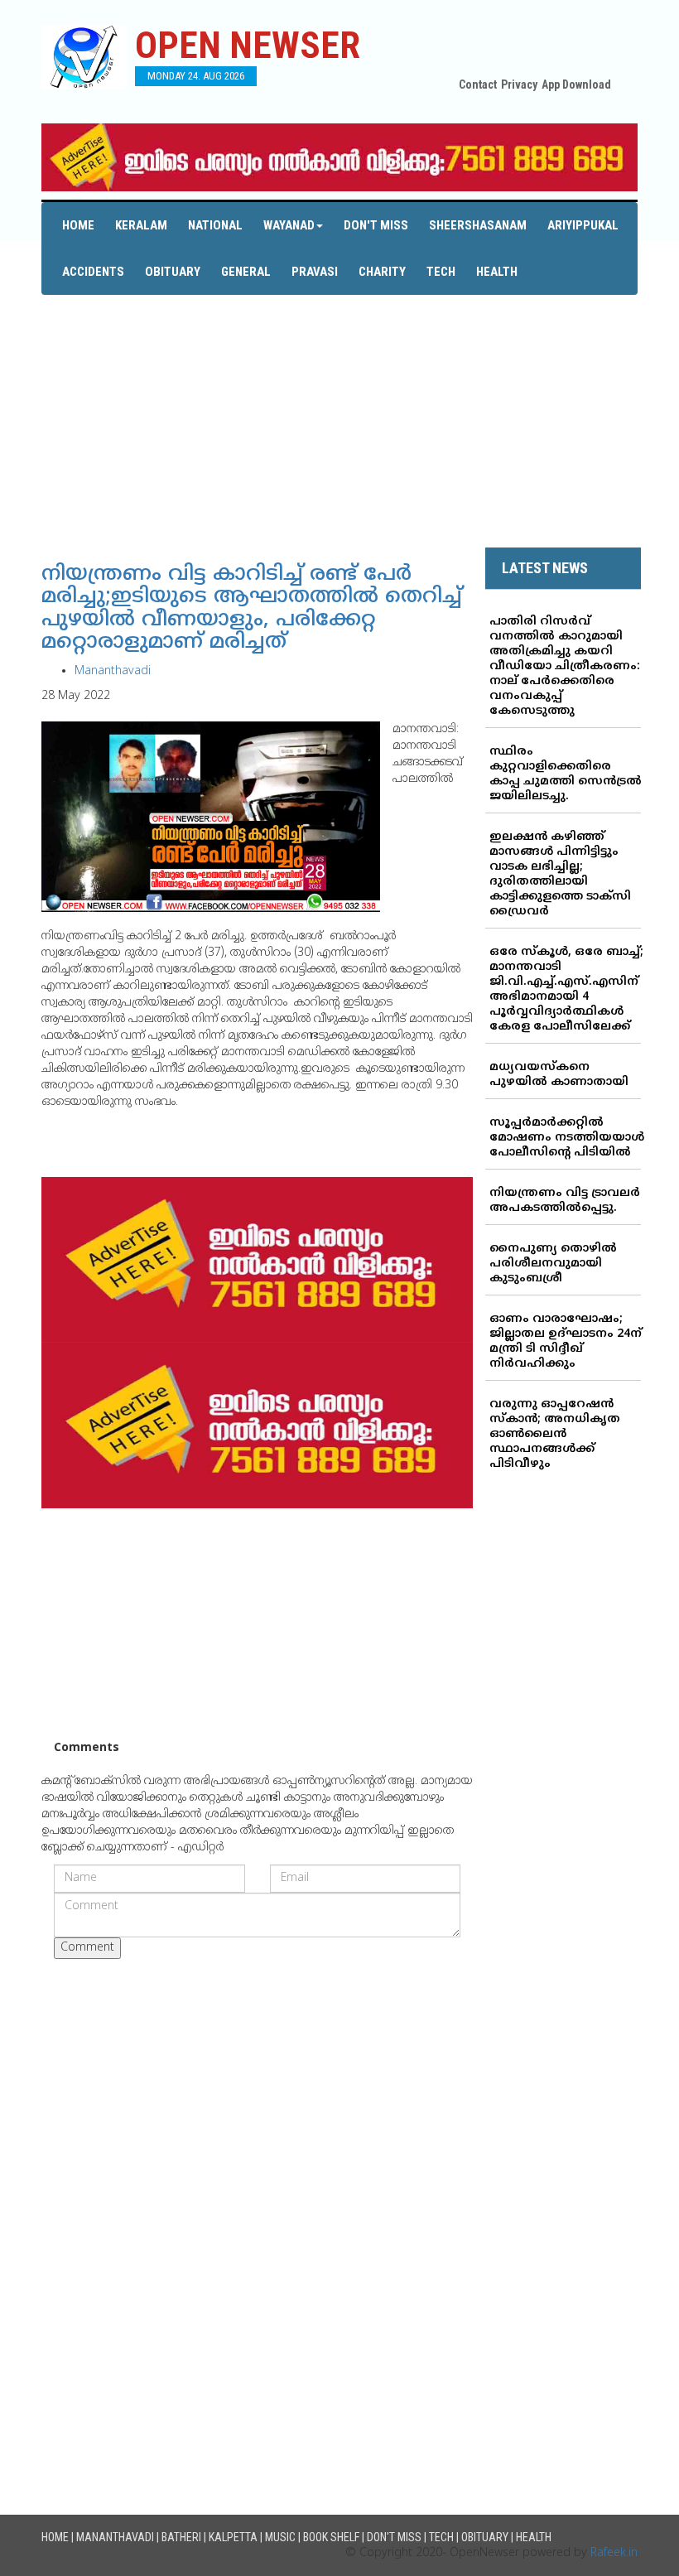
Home (78, 225)
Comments (87, 1748)
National (215, 225)
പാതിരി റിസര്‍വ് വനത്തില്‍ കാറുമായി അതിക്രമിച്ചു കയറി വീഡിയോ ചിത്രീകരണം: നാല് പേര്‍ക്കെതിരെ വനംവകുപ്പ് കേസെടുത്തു (565, 666)
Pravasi (315, 272)
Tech (441, 272)
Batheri (181, 2537)
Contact (478, 84)
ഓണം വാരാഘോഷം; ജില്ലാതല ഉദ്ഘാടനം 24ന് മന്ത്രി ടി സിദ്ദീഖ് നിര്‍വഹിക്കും (566, 1341)
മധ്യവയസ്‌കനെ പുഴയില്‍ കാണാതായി (559, 1075)
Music (280, 2537)
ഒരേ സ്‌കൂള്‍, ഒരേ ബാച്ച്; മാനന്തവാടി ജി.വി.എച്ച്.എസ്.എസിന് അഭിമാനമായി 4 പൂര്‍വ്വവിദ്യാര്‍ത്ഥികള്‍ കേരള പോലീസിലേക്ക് (566, 989)
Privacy (519, 84)
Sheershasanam (478, 225)
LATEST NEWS (545, 568)
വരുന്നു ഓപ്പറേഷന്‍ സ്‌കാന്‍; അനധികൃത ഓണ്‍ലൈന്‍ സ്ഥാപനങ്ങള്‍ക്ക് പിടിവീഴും (555, 1434)
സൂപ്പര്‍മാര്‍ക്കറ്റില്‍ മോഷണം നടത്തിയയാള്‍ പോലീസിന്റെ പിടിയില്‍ (567, 1138)
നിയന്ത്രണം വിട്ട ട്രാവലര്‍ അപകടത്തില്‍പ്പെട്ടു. (565, 1201)
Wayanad (289, 225)
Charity (382, 272)
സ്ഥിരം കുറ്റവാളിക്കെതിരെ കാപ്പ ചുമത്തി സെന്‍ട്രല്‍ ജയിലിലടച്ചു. (566, 774)
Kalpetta (233, 2537)
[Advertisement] (339, 411)
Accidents (93, 272)
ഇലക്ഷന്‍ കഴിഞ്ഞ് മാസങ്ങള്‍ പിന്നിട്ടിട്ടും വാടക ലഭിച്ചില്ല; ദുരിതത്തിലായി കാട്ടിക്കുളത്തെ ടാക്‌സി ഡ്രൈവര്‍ (560, 874)
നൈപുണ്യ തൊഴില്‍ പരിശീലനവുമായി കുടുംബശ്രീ (553, 1264)
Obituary (173, 272)
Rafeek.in (614, 2553)
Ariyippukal (583, 225)
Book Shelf (331, 2537)
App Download (576, 84)
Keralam (141, 225)
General (246, 272)
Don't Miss (376, 225)
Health (497, 272)
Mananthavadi (113, 671)
